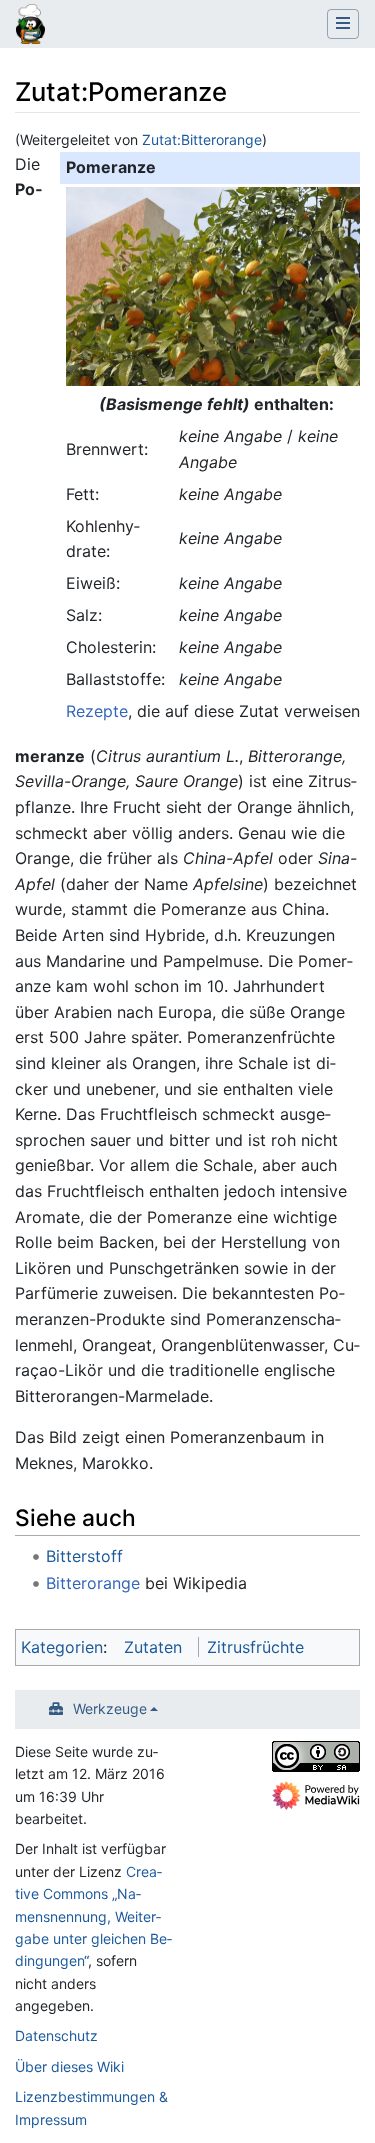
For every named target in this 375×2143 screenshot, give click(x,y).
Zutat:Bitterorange (202, 139)
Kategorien (62, 1647)
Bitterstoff (84, 1556)
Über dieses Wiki (69, 2066)
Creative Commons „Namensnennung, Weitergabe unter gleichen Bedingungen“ (93, 1916)
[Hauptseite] (30, 26)
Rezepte (97, 711)
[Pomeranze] (216, 285)
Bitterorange (93, 1583)
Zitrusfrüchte (255, 1647)
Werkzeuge (110, 1708)
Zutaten (153, 1647)
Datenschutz (56, 2035)
